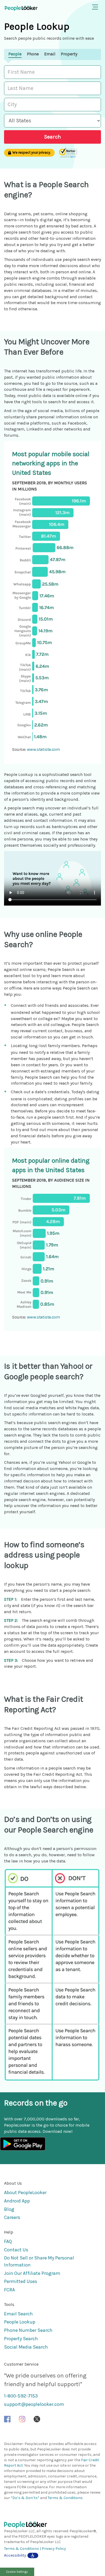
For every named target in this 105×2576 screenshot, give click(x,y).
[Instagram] (22, 2419)
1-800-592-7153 (21, 2396)
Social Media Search (26, 2347)
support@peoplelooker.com (34, 2404)
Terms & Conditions (65, 2498)
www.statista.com (43, 749)
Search (52, 137)
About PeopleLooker (25, 2192)
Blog (9, 2209)
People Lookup (20, 2322)
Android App (17, 2201)
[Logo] (52, 2525)
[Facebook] (7, 2419)
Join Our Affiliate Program (32, 2273)
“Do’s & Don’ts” (25, 2498)
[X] (37, 2419)
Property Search (21, 2339)
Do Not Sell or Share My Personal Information (39, 2261)
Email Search (18, 2314)
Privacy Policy (54, 2549)
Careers (12, 2217)
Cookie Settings (17, 2572)
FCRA (9, 2290)
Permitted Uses (21, 2281)
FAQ (8, 2241)
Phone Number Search (28, 2330)
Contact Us (16, 2250)
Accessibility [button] (15, 2555)
